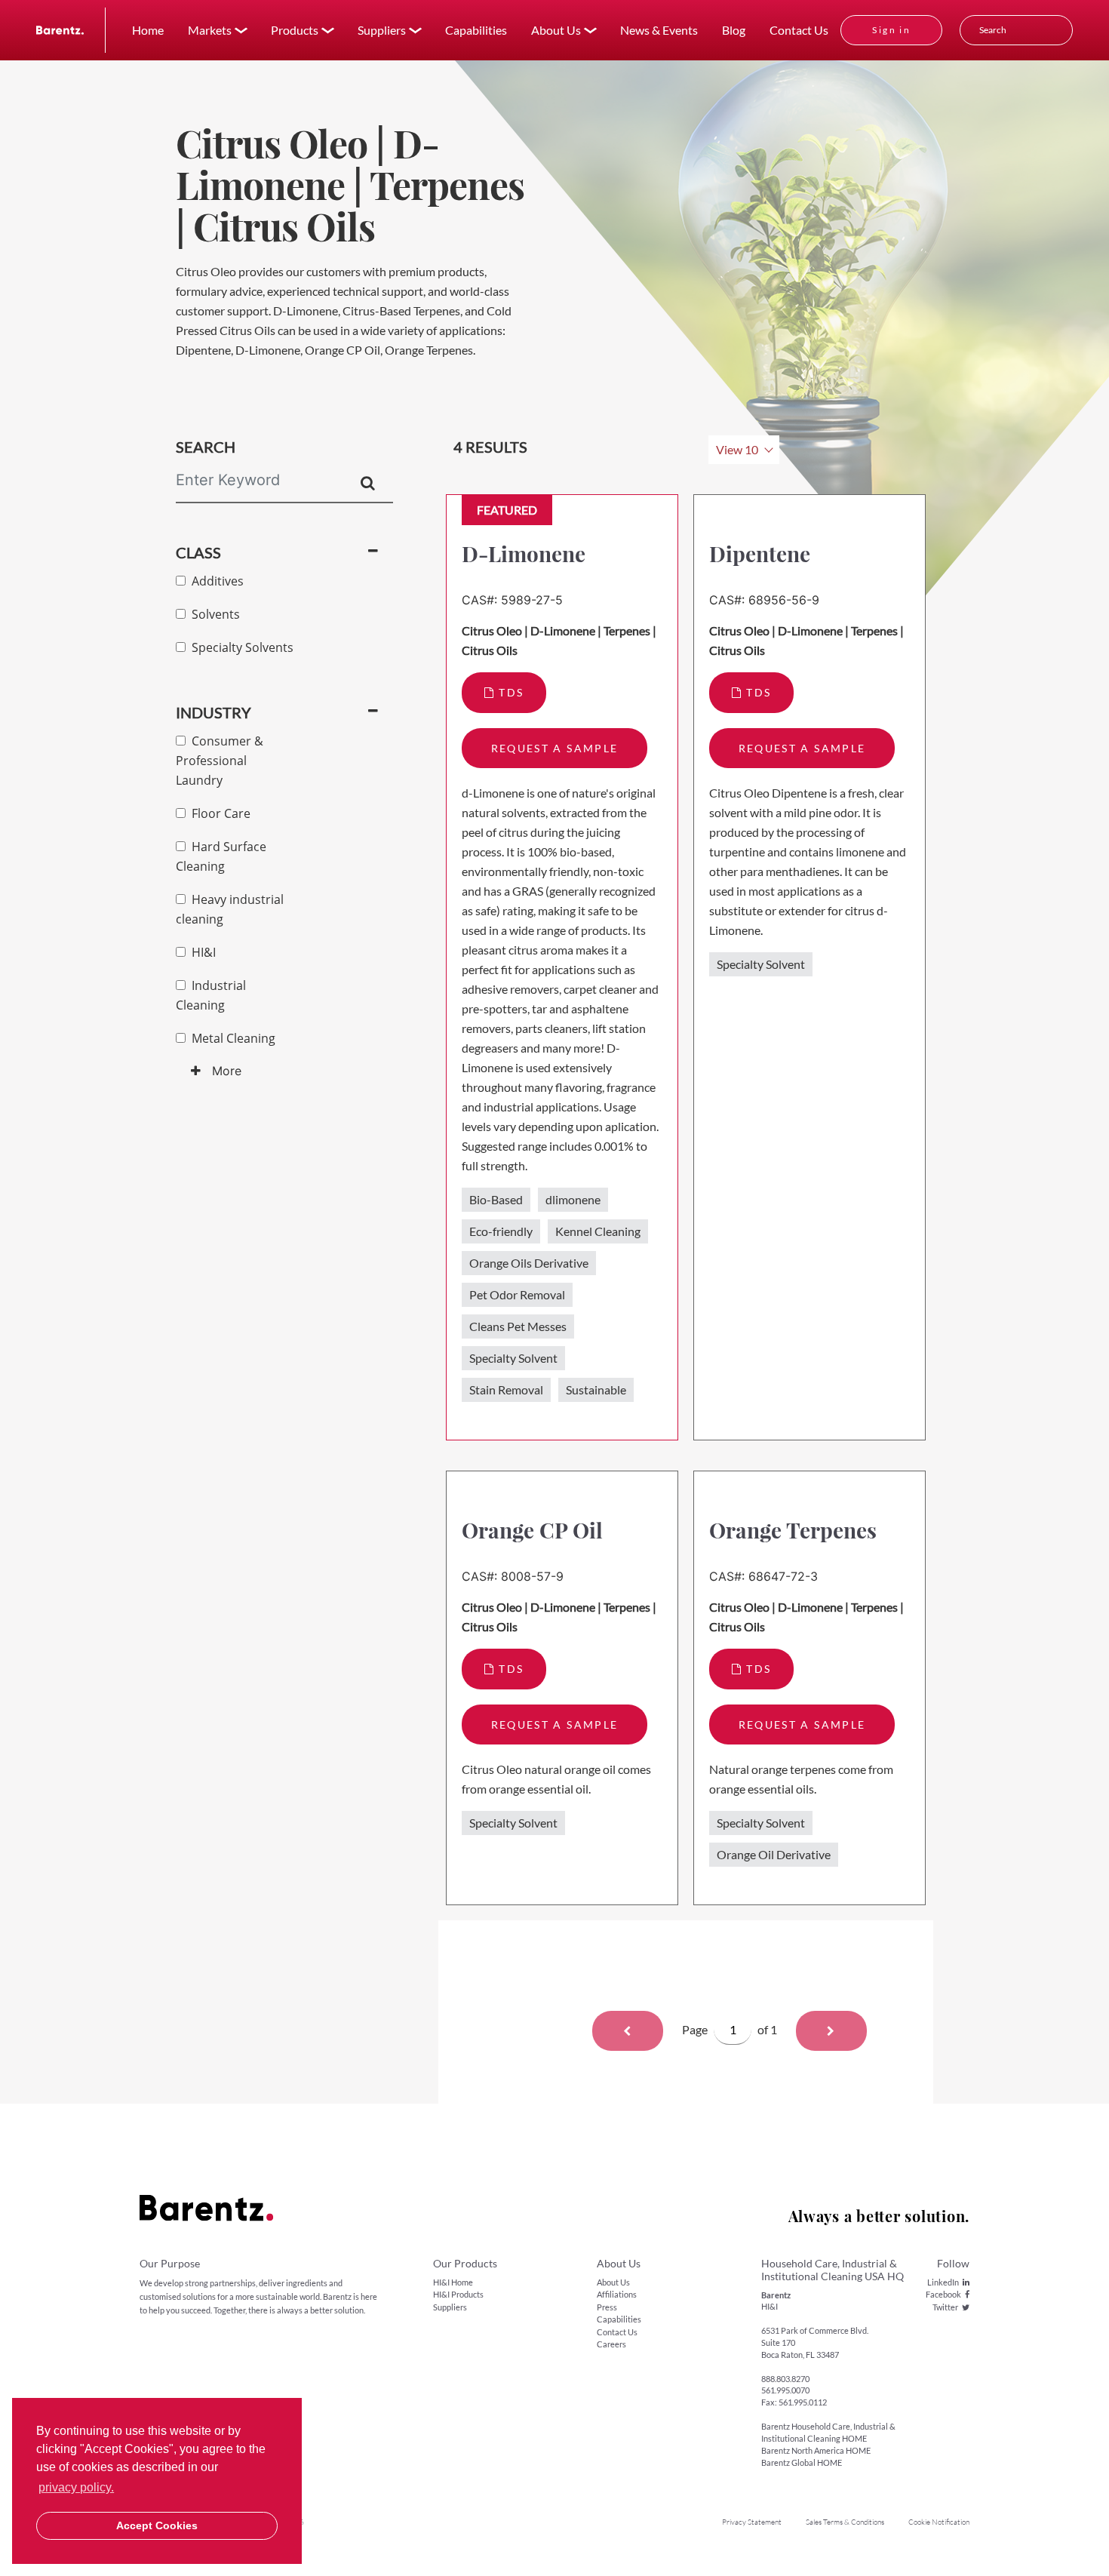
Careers (611, 2344)
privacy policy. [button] (76, 2487)
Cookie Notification (939, 2522)
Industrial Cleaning (211, 995)
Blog (734, 30)
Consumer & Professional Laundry (220, 761)
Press (607, 2307)
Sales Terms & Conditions (845, 2522)
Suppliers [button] (382, 30)
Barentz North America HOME (816, 2450)
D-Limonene (524, 553)
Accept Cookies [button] (157, 2525)
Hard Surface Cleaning (221, 856)
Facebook (943, 2294)
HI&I (201, 952)
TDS (511, 692)
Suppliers (450, 2307)
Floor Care (218, 813)
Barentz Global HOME (802, 2462)
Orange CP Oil (532, 1530)
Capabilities (476, 30)
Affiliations (617, 2294)
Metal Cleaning (230, 1038)
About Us (613, 2282)
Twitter (945, 2307)
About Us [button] (556, 30)
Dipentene (760, 553)
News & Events (659, 30)
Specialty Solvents (240, 647)
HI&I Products (458, 2294)
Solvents (213, 614)
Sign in (891, 30)
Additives (215, 581)
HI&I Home (453, 2282)
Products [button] (295, 30)
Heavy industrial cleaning (230, 909)
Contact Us (799, 30)
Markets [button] (210, 30)
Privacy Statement (752, 2522)
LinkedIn (943, 2282)
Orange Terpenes (793, 1530)
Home (148, 30)
